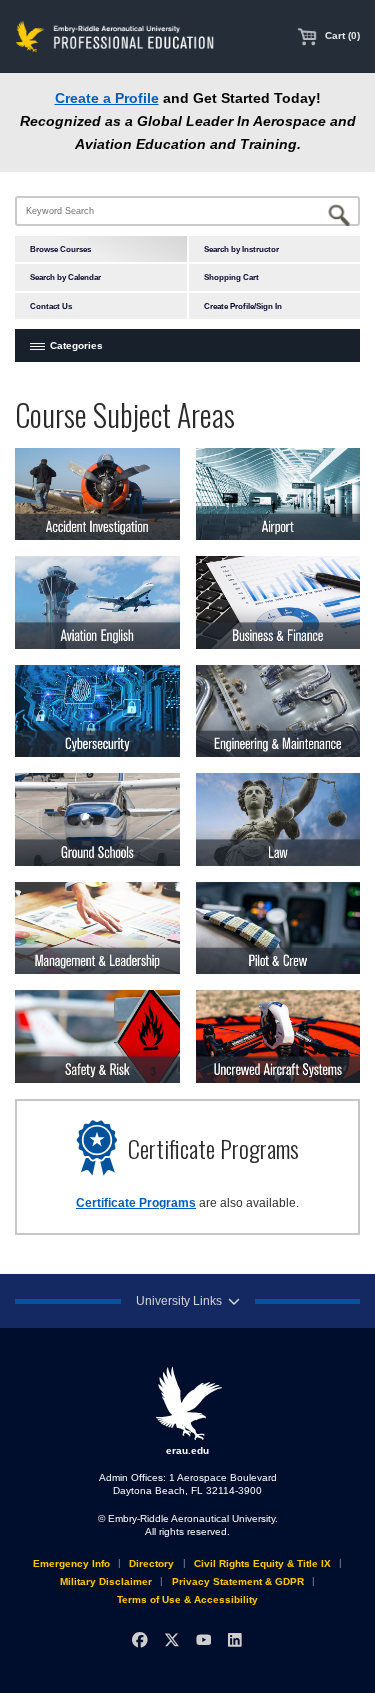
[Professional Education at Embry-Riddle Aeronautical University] (115, 35)
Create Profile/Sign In (243, 306)
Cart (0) (341, 35)
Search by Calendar (65, 277)
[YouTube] (203, 1639)
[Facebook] (139, 1639)
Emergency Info (71, 1563)
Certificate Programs (136, 1203)
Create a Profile (107, 98)
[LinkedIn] (234, 1639)
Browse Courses (60, 249)
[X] (171, 1639)
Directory (151, 1563)
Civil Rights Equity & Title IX (262, 1563)
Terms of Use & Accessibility (187, 1599)
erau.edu (187, 1450)
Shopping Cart (231, 277)
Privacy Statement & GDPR (238, 1581)
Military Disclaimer (106, 1581)
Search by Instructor (241, 249)
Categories (76, 345)
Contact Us (51, 306)
